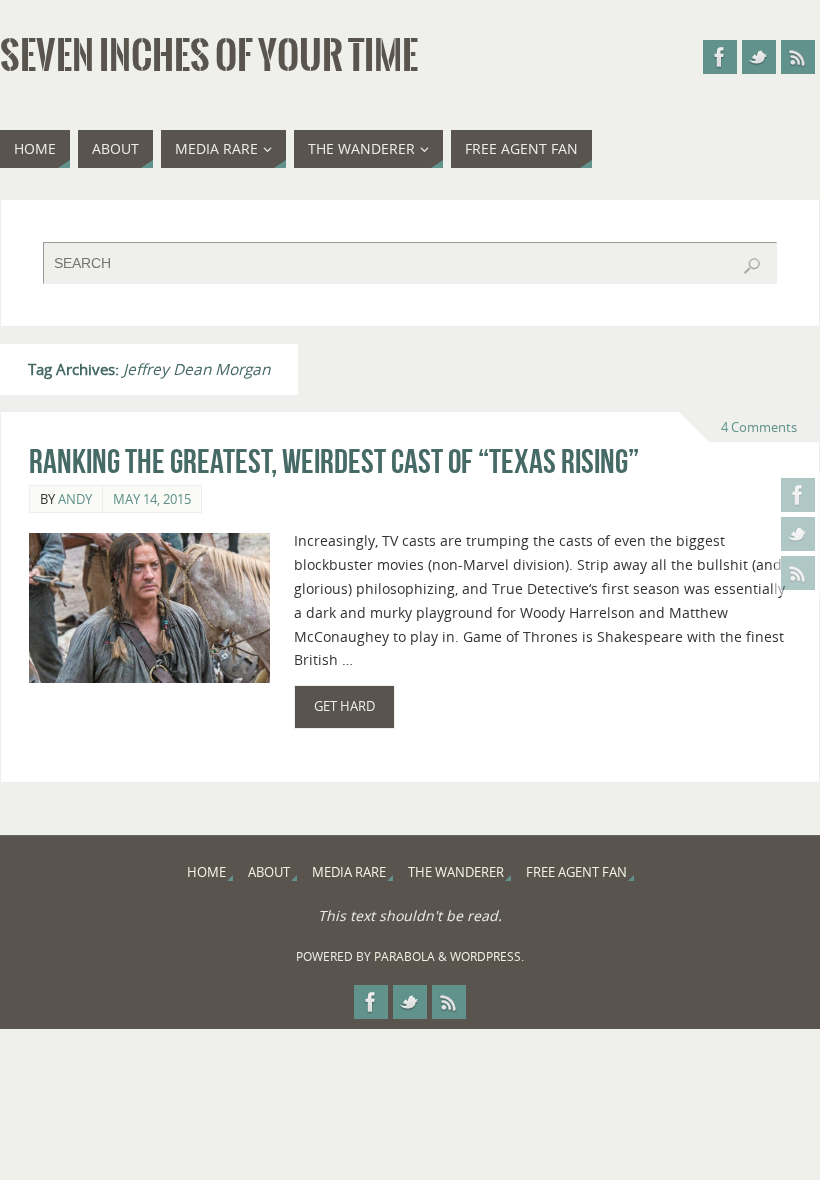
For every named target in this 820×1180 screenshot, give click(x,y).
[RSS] (798, 573)
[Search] (752, 266)
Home (206, 872)
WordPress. (487, 956)
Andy (75, 499)
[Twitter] (798, 534)
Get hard (344, 706)
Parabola (404, 956)
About (269, 872)
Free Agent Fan (576, 872)
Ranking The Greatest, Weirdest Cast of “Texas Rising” (334, 461)
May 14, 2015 (152, 499)
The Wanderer (456, 872)
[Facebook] (798, 495)
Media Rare (349, 872)
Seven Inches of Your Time (209, 56)
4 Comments (759, 427)
